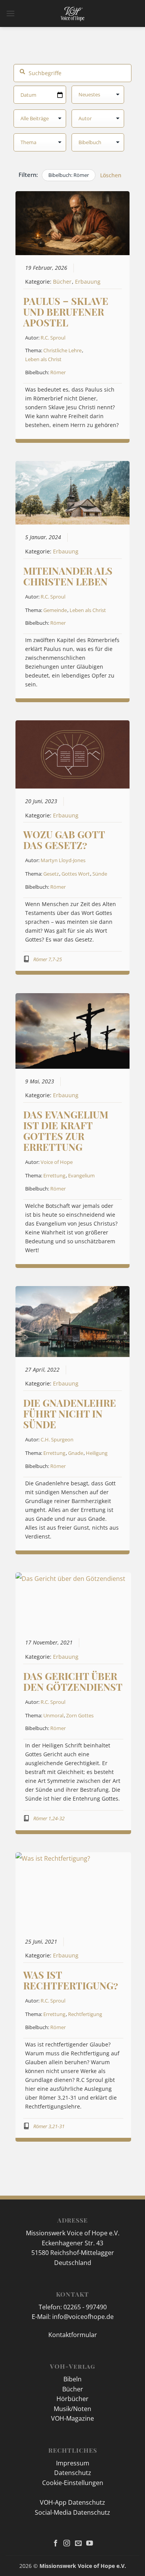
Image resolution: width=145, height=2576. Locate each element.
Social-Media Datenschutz (72, 2512)
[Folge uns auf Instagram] (67, 2544)
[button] (10, 13)
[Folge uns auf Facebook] (55, 2544)
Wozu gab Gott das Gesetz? (64, 840)
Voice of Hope (57, 1162)
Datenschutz (73, 2473)
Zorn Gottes (80, 1715)
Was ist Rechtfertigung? (71, 1980)
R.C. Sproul (53, 338)
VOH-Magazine (72, 2418)
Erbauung (88, 282)
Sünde (100, 874)
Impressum (73, 2463)
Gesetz (51, 874)
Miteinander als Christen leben (68, 576)
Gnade (76, 1453)
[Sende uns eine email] (78, 2544)
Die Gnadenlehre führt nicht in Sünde (70, 1413)
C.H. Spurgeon (57, 1439)
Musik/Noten (72, 2409)
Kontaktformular (73, 2335)
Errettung (54, 1175)
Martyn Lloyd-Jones (63, 860)
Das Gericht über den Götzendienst (73, 1681)
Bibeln (72, 2379)
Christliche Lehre (62, 350)
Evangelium (81, 1175)
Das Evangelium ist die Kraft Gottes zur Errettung (66, 1131)
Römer (58, 372)
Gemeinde (55, 610)
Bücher (62, 282)
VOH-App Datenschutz (72, 2502)
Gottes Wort (76, 874)
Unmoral (53, 1715)
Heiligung (97, 1453)
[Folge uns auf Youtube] (90, 2544)
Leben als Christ (43, 359)
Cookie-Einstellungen (73, 2483)
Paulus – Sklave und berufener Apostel (66, 312)
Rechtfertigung (85, 2014)
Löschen (111, 175)
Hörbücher (72, 2399)
